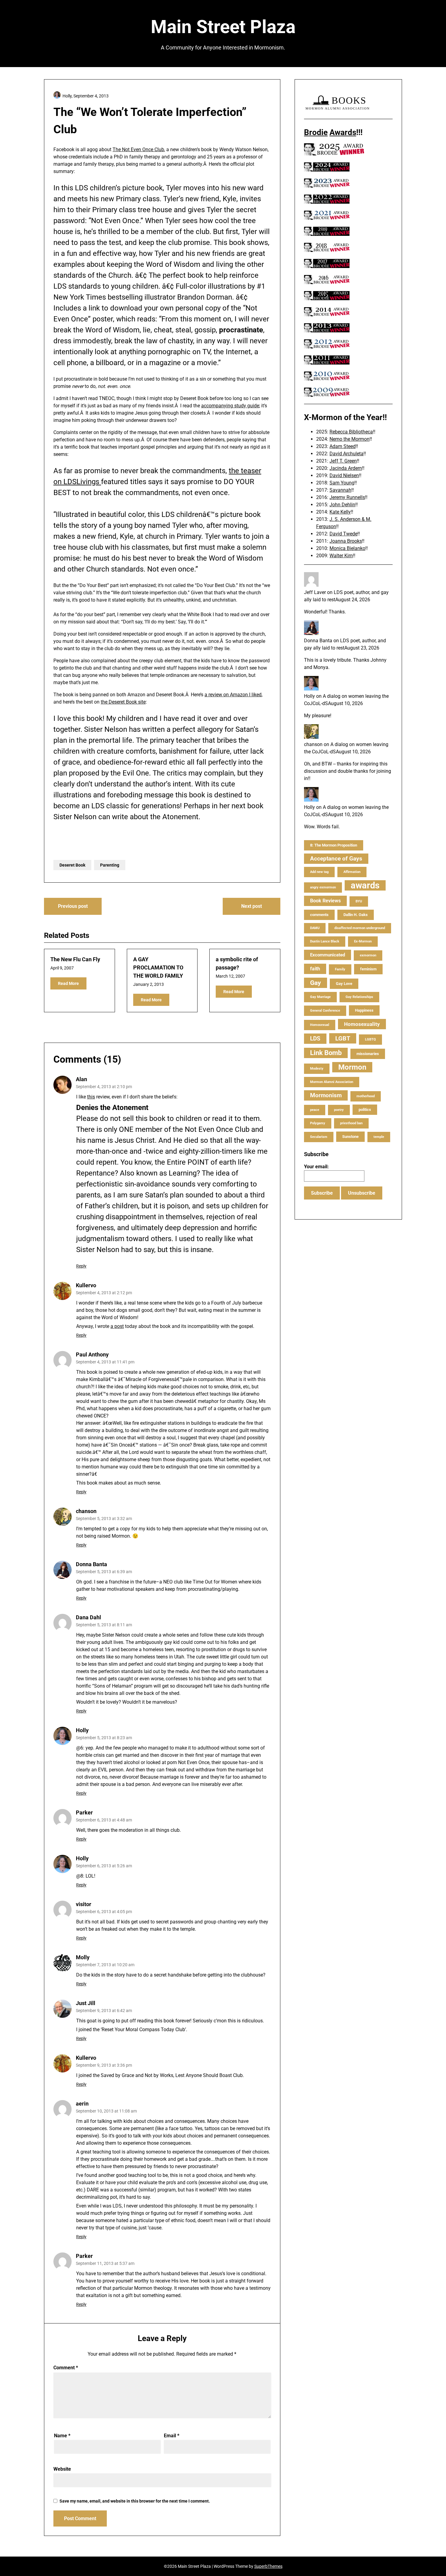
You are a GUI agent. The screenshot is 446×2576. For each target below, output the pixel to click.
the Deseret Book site (123, 702)
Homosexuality (362, 1024)
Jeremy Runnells (347, 497)
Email (172, 2436)
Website (62, 2469)
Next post (252, 906)
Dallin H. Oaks (356, 915)
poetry (339, 1110)
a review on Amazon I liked (233, 695)
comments (319, 915)
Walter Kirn (341, 556)
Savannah (340, 490)
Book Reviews (325, 901)
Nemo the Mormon (350, 439)
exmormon (368, 955)
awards (365, 885)
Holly (82, 1730)
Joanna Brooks (346, 541)
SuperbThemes (268, 2566)
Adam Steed (343, 446)
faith (315, 969)
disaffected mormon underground (360, 928)
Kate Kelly (340, 512)
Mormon (352, 1067)
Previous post (73, 906)
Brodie (316, 132)
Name (62, 2436)
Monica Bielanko (347, 548)
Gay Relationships (359, 997)
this (91, 1097)
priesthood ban (351, 1123)
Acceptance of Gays (336, 859)
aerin (82, 2104)
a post (117, 1326)
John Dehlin (342, 505)
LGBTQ (370, 1039)
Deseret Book (72, 865)
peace (315, 1110)
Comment (66, 2368)
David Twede (343, 534)
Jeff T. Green (343, 461)
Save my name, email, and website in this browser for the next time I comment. (135, 2501)
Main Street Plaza (223, 27)
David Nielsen (344, 475)
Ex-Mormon (363, 941)
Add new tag (319, 872)
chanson (86, 1511)
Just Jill (86, 2003)
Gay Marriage (320, 997)
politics (365, 1110)
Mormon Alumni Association (332, 1082)
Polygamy (318, 1123)
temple (379, 1137)
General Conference (325, 1011)
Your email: (316, 1167)
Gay (316, 983)
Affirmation (352, 872)
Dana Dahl (88, 1617)
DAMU (315, 928)
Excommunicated (328, 955)
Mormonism (326, 1095)
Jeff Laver (315, 592)
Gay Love (344, 984)
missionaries (368, 1054)
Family (340, 969)
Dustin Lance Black (325, 941)
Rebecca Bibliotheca (351, 432)
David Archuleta (346, 454)
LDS (315, 1039)
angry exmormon (323, 887)
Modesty (317, 1069)
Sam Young (342, 483)
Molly (83, 1957)
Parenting (110, 865)
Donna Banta (91, 1564)
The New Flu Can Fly (75, 959)
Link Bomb (326, 1053)
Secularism (319, 1137)
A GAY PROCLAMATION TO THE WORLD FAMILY (158, 967)
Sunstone (350, 1137)
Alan (81, 1079)
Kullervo (86, 1285)
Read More (68, 983)
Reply (81, 1266)
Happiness (364, 1010)
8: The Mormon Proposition (334, 845)
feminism (368, 969)
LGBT (343, 1038)
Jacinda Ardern (346, 468)
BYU (359, 901)
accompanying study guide (230, 406)
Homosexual (320, 1025)
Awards (343, 132)
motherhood (366, 1096)
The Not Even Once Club (138, 149)
